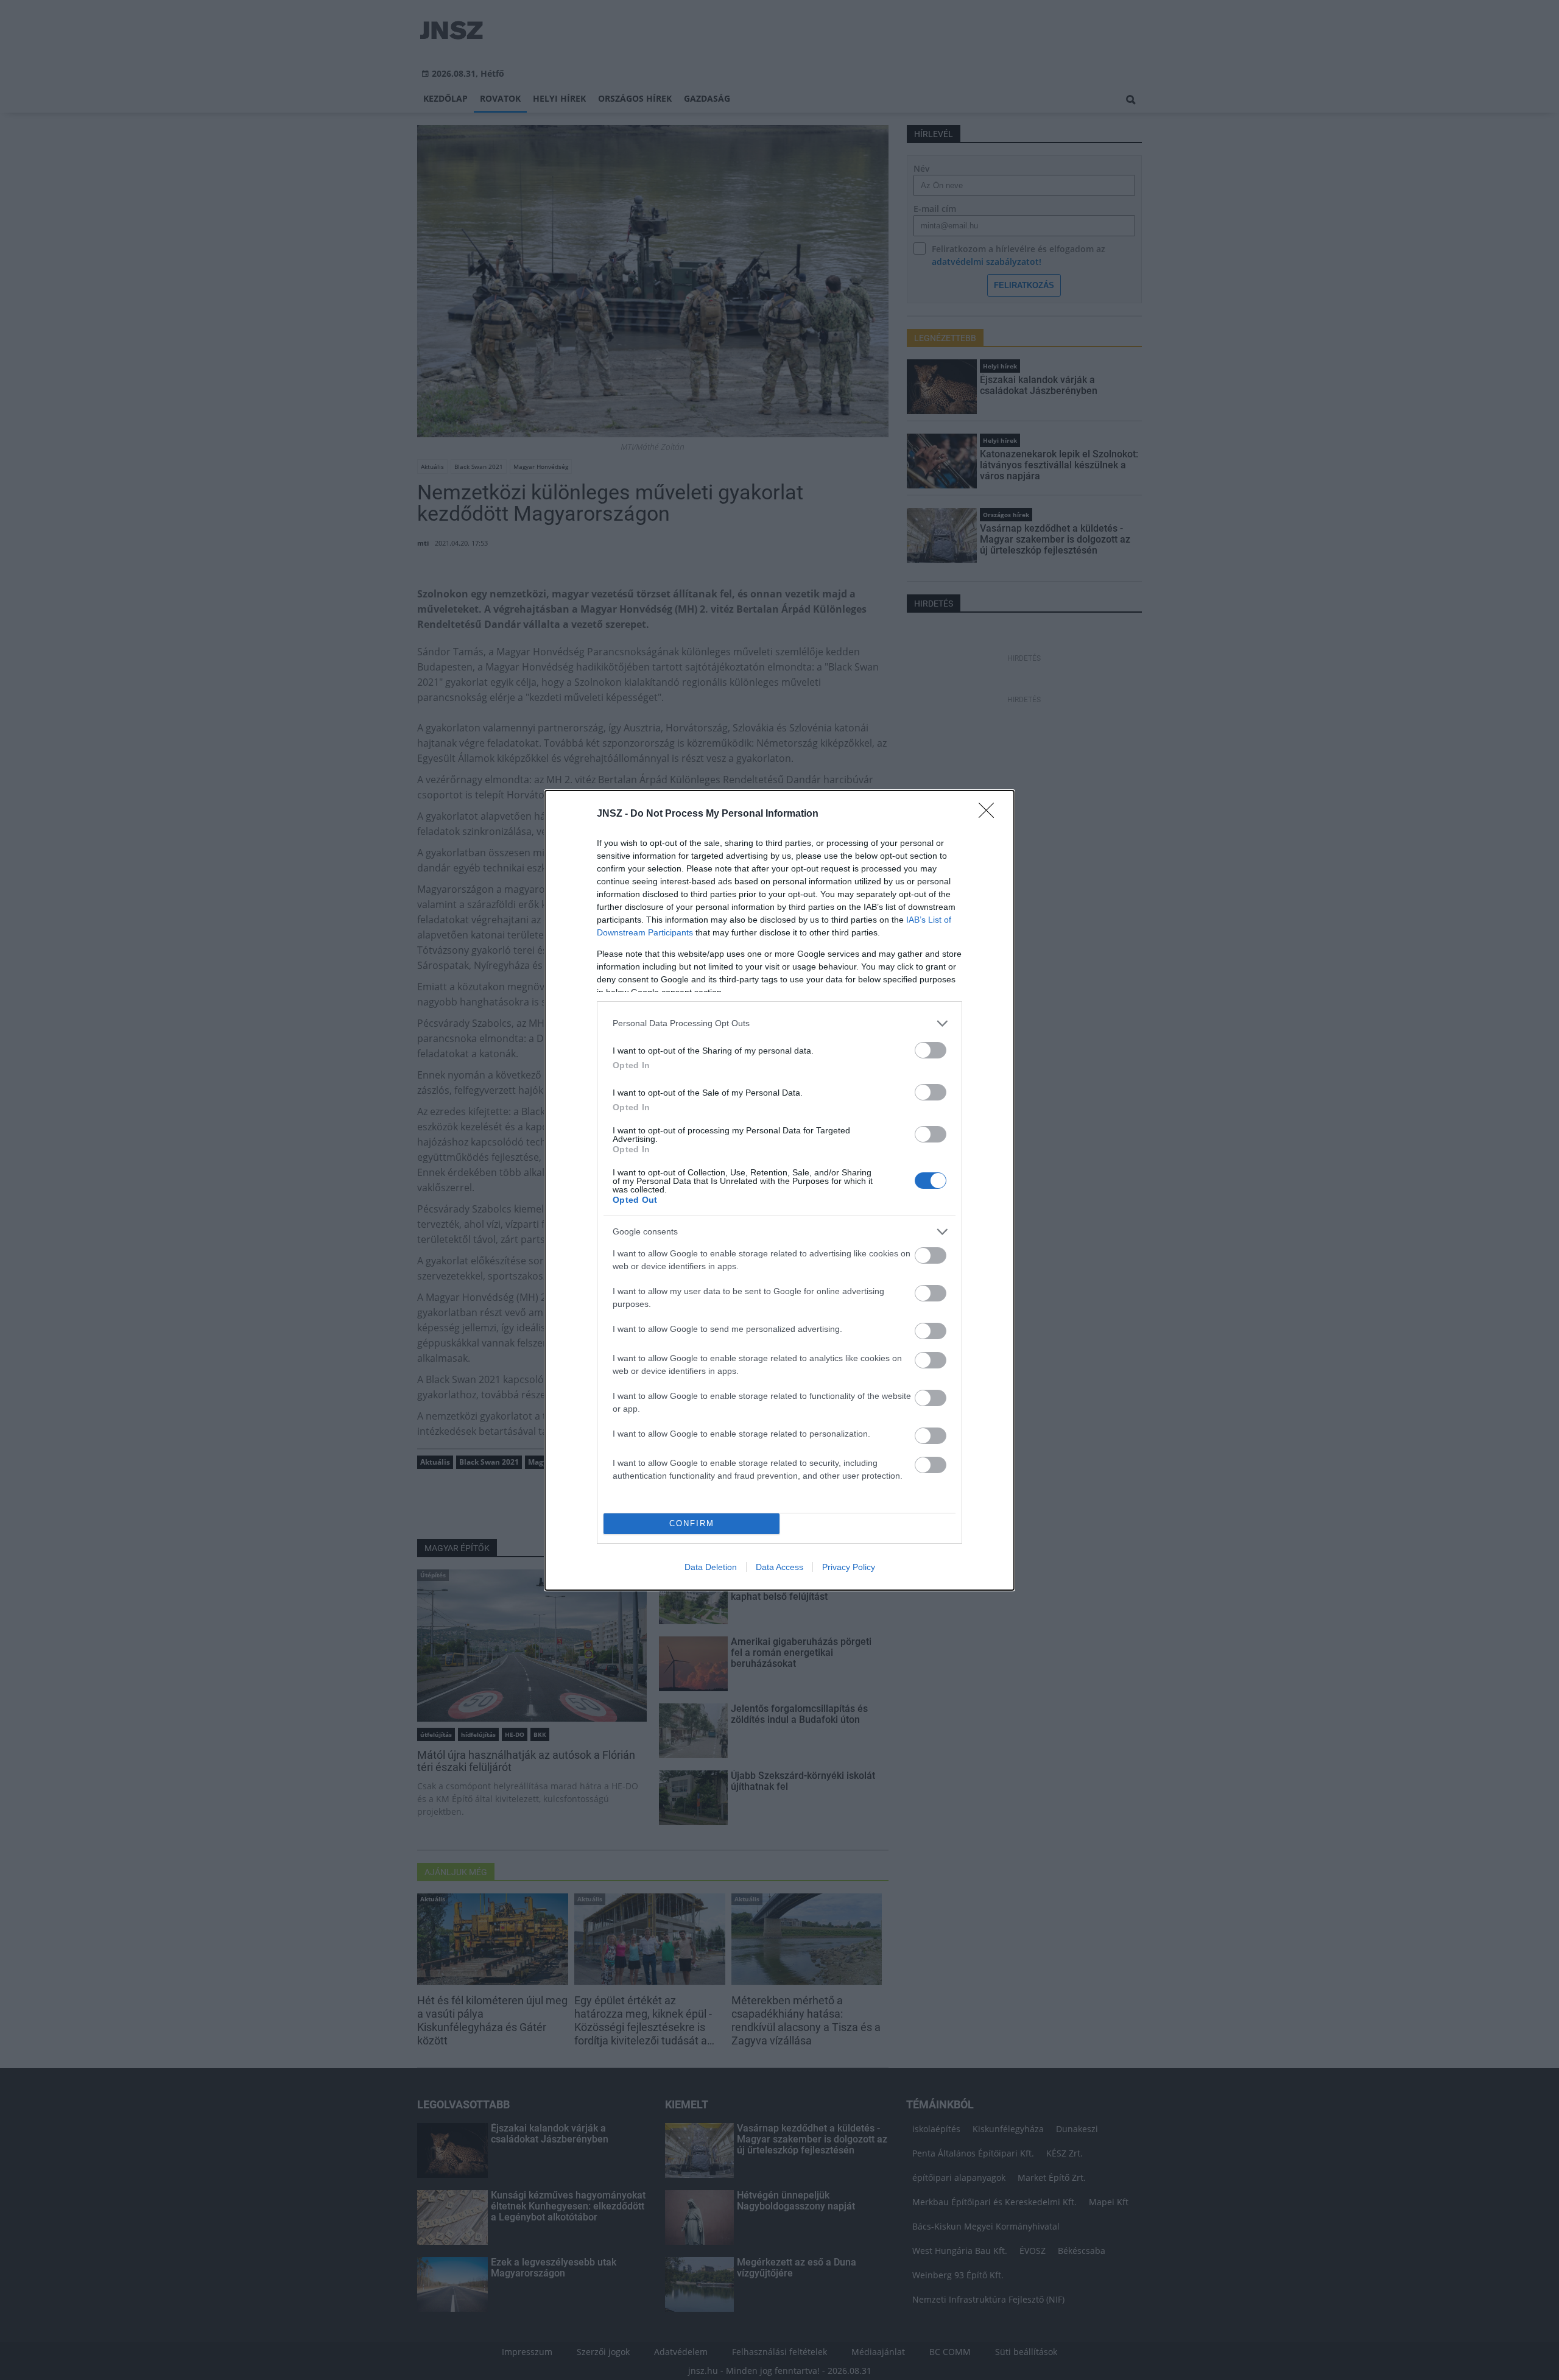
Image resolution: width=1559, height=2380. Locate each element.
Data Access (779, 1567)
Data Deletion (711, 1567)
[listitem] (779, 1023)
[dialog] (779, 1190)
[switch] (931, 1050)
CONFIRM (692, 1523)
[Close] (990, 814)
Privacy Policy (849, 1567)
